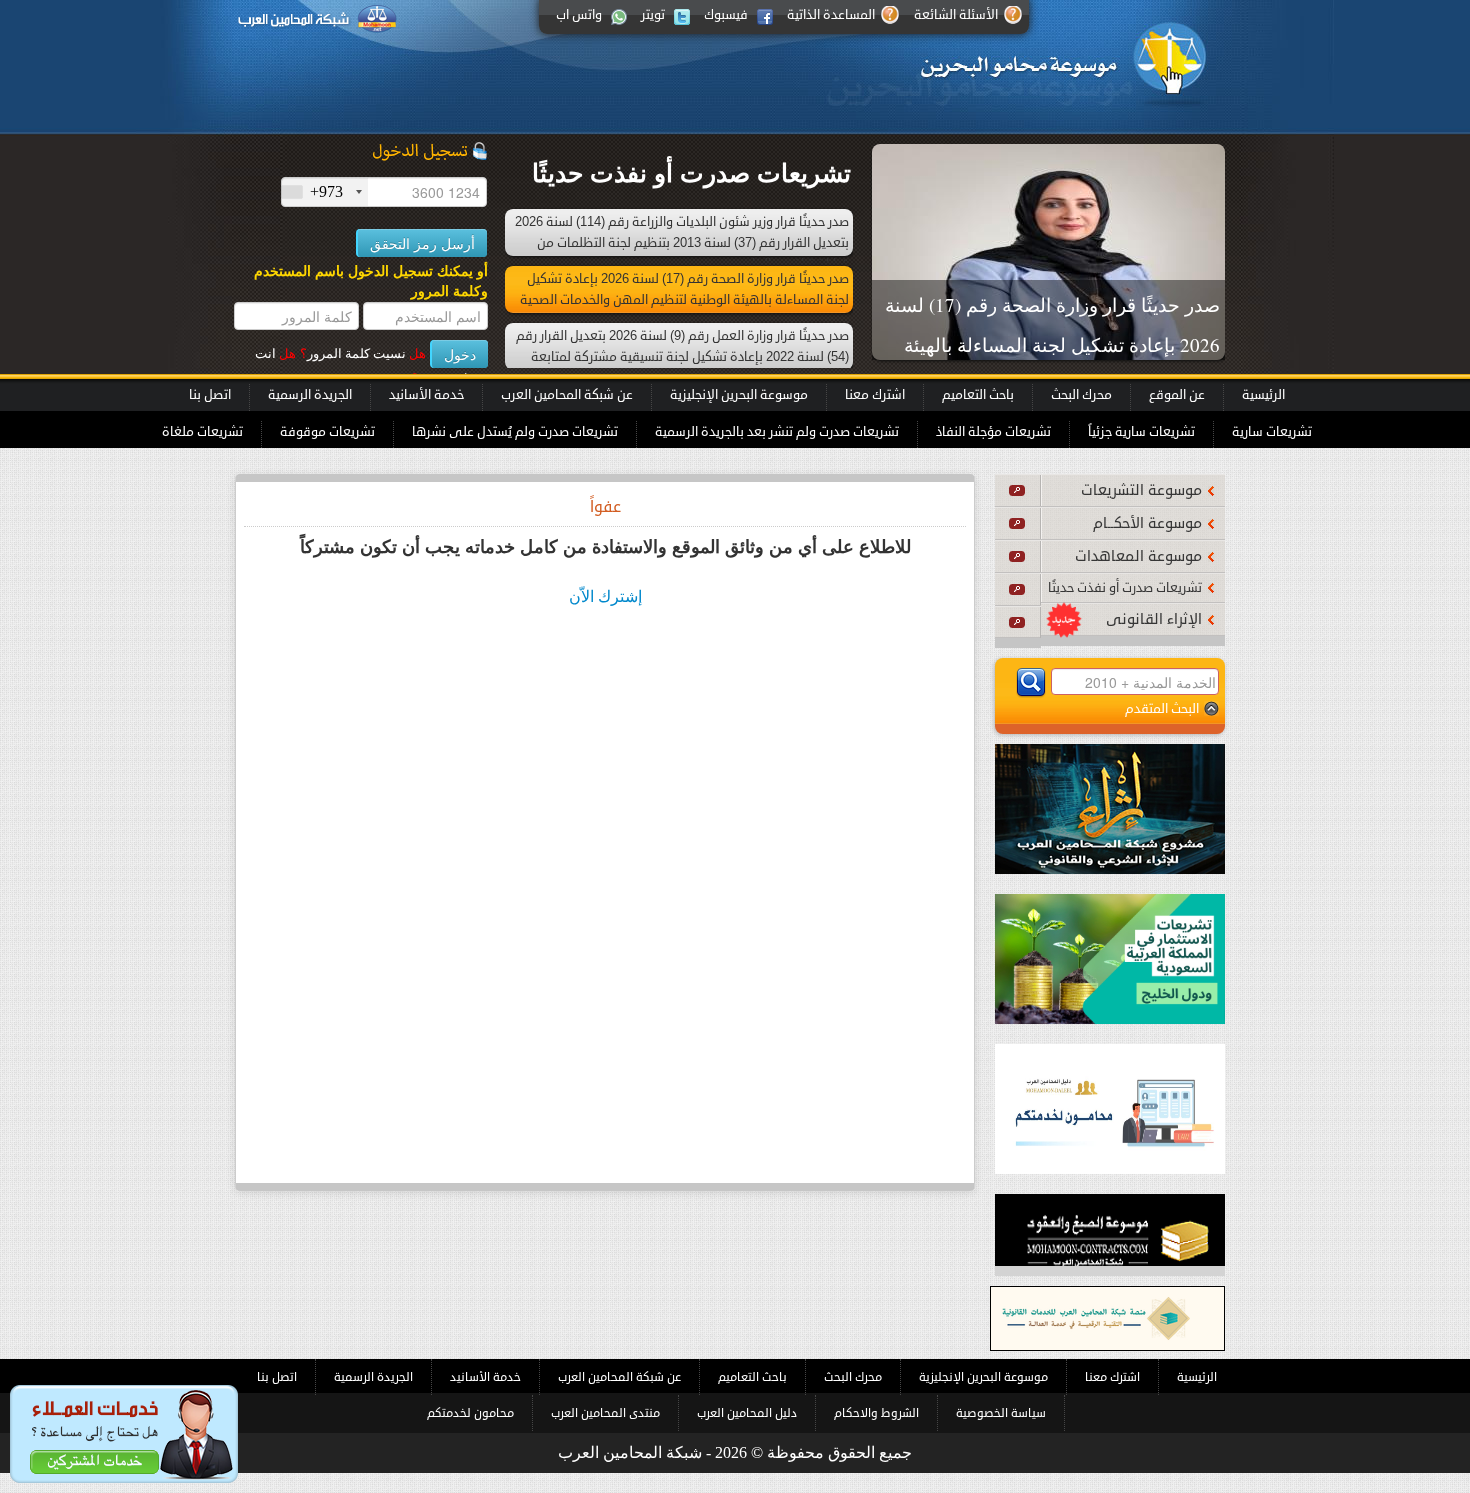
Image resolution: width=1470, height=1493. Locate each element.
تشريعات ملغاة (202, 432)
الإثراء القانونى (1154, 619)
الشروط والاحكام (876, 1413)
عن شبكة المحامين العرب (567, 395)
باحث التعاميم (978, 395)
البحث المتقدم (1162, 708)
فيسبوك (726, 15)
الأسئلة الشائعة (956, 15)
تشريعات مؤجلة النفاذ (993, 432)
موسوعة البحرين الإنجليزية (739, 395)
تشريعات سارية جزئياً (1141, 432)
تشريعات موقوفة (327, 432)
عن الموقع (1177, 395)
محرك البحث (1081, 395)
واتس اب (579, 15)
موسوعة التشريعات (1141, 490)
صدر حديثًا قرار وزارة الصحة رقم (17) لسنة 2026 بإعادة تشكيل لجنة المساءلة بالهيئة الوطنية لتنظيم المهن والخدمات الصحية (1052, 344)
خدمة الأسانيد (426, 395)
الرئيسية (1263, 395)
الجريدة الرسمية (310, 395)
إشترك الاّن (605, 596)
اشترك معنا (875, 395)
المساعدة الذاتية (831, 15)
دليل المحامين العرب (747, 1413)
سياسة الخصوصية (1001, 1413)
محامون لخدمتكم (470, 1413)
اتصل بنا (210, 395)
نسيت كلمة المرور (363, 353)
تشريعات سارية (1272, 432)
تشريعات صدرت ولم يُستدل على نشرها (515, 432)
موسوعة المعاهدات (1138, 556)
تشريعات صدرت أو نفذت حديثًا (1125, 588)
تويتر (653, 15)
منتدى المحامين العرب (605, 1413)
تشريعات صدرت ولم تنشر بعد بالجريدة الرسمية (777, 432)
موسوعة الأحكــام (1147, 523)
